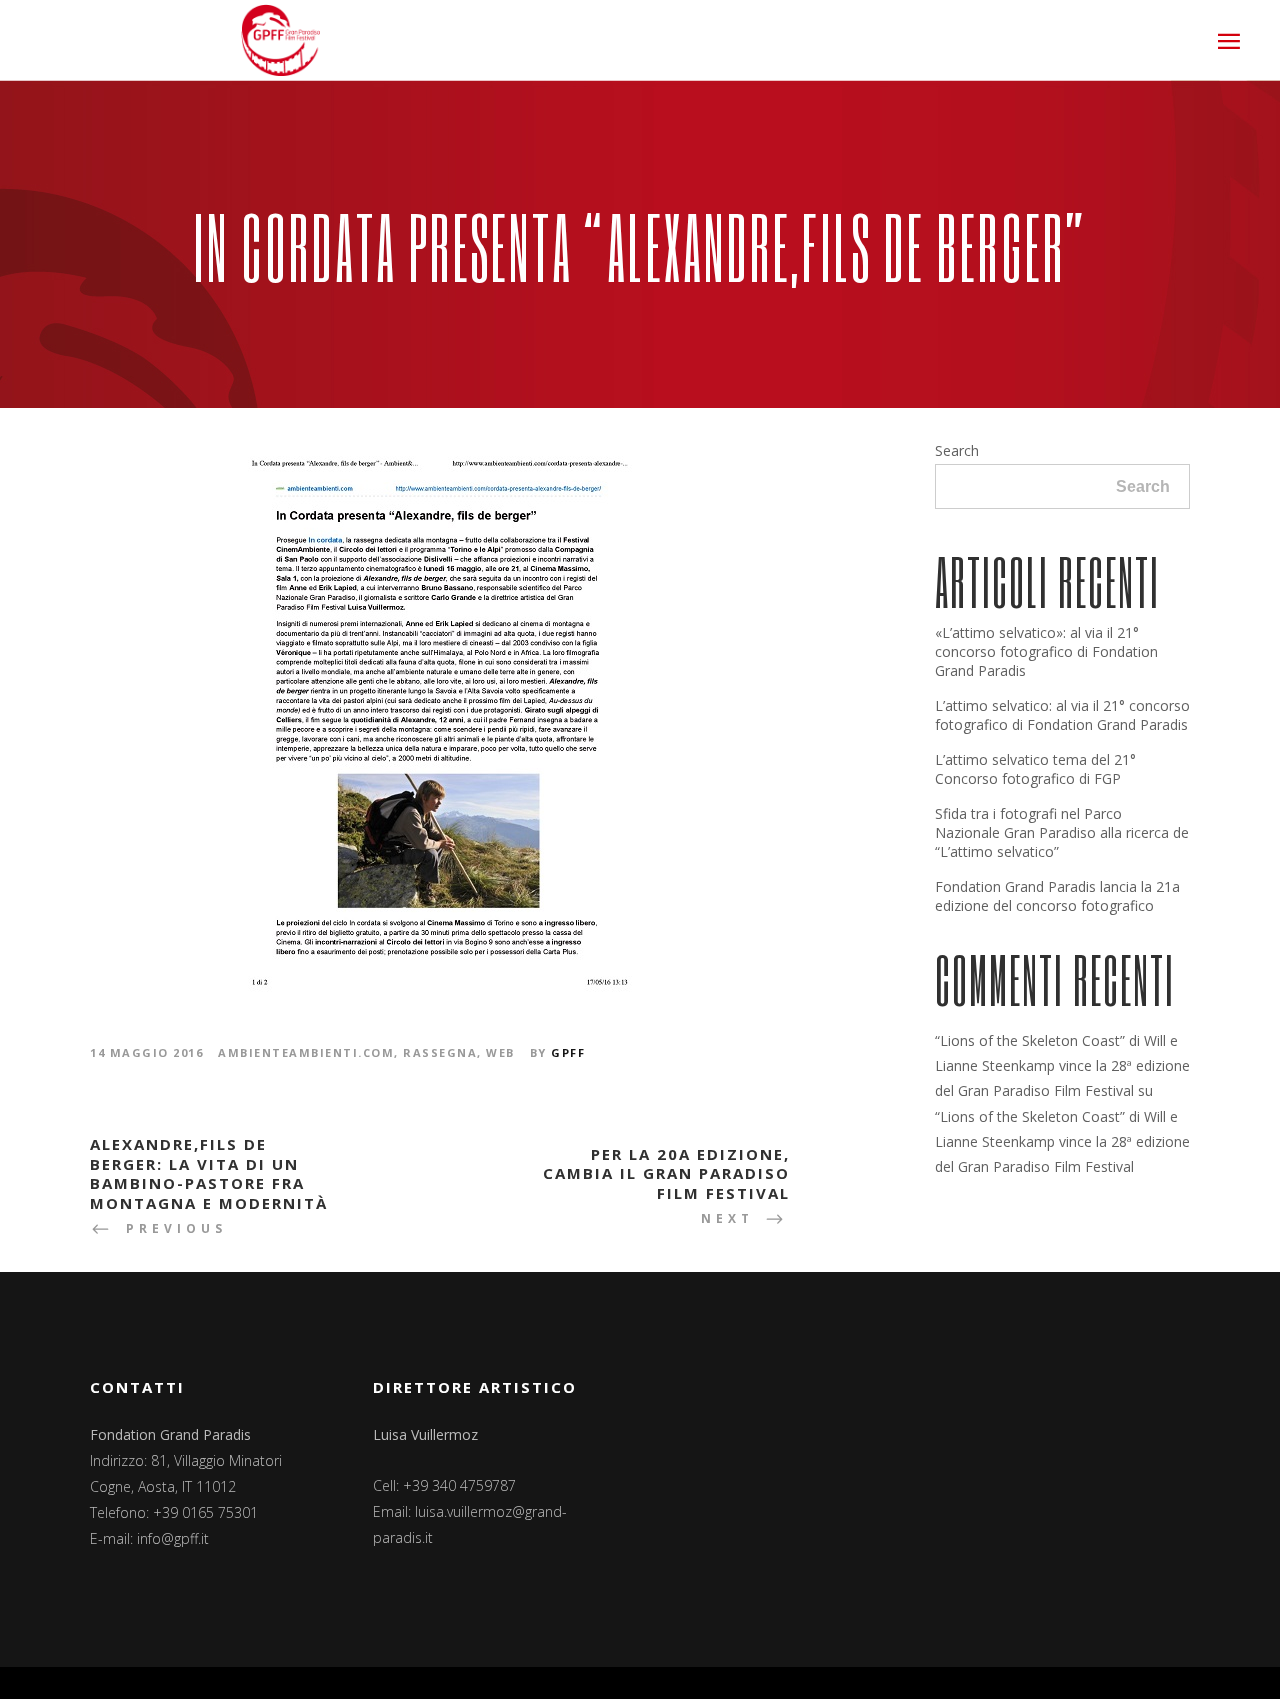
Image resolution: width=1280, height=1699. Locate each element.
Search (957, 450)
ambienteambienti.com (306, 1052)
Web (500, 1052)
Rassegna (440, 1052)
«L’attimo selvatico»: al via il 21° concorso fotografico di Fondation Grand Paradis (1046, 651)
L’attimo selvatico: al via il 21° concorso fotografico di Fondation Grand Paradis (1062, 715)
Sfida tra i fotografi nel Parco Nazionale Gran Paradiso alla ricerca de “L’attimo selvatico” (1062, 832)
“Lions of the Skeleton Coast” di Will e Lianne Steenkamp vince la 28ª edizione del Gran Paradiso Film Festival (1062, 1065)
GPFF (568, 1052)
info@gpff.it (173, 1538)
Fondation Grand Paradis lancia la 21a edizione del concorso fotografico (1057, 896)
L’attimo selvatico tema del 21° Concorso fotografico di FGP (1035, 769)
